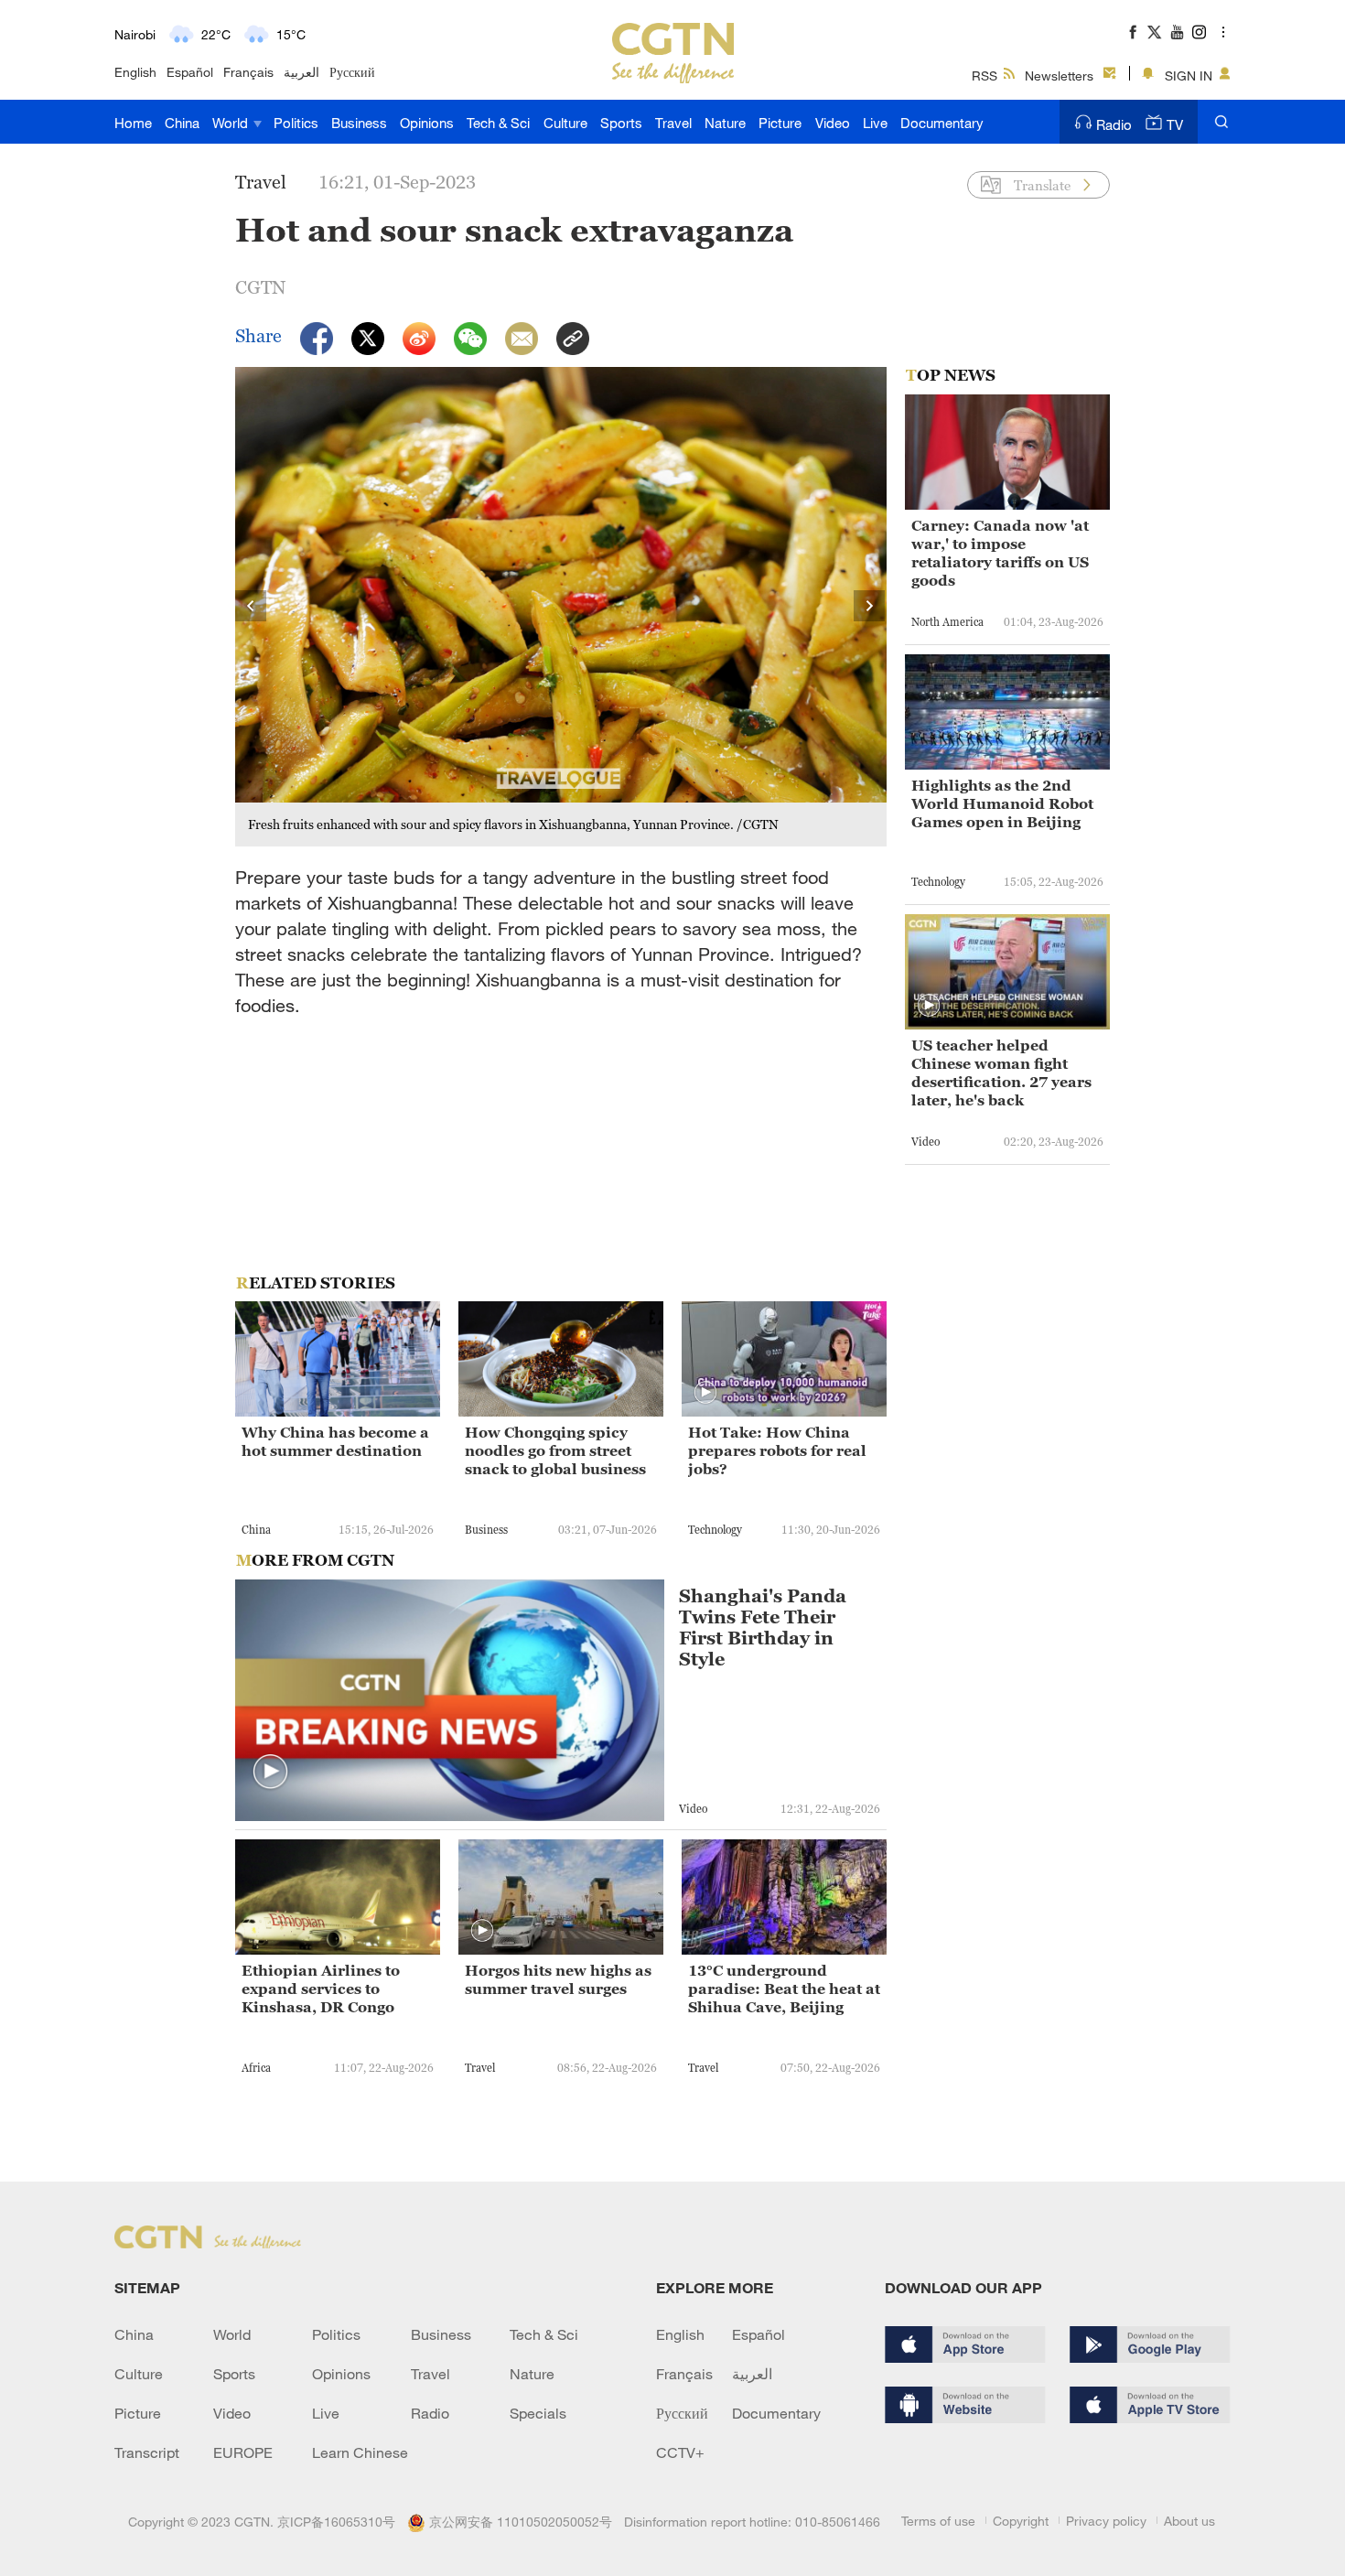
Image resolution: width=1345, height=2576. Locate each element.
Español (190, 72)
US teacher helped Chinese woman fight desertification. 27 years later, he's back (1001, 1072)
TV (1175, 124)
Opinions (427, 123)
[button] (705, 1393)
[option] (561, 607)
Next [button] (870, 607)
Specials (538, 2413)
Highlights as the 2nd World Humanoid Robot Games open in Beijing (1002, 803)
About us (1189, 2521)
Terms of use (938, 2521)
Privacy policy (1106, 2521)
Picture (780, 123)
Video (833, 123)
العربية (301, 72)
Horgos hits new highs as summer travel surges (558, 1979)
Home (133, 123)
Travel (673, 123)
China (182, 123)
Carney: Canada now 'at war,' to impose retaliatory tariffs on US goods (1000, 553)
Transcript (147, 2452)
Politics (296, 123)
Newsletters (1059, 75)
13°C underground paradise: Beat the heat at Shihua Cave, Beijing (784, 1989)
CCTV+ (680, 2452)
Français (248, 72)
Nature (725, 123)
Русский (352, 72)
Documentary (942, 123)
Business (359, 123)
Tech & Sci (498, 123)
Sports (621, 123)
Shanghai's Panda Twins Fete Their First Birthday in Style (763, 1628)
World (232, 123)
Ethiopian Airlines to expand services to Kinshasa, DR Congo (321, 1989)
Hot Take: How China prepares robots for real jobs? (777, 1450)
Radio (1114, 124)
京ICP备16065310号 (336, 2522)
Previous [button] (252, 607)
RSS (985, 75)
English (135, 72)
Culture (565, 123)
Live (875, 123)
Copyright (1021, 2521)
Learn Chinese (360, 2452)
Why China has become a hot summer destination (335, 1441)
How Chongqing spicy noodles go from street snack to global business (555, 1450)
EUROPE (243, 2452)
